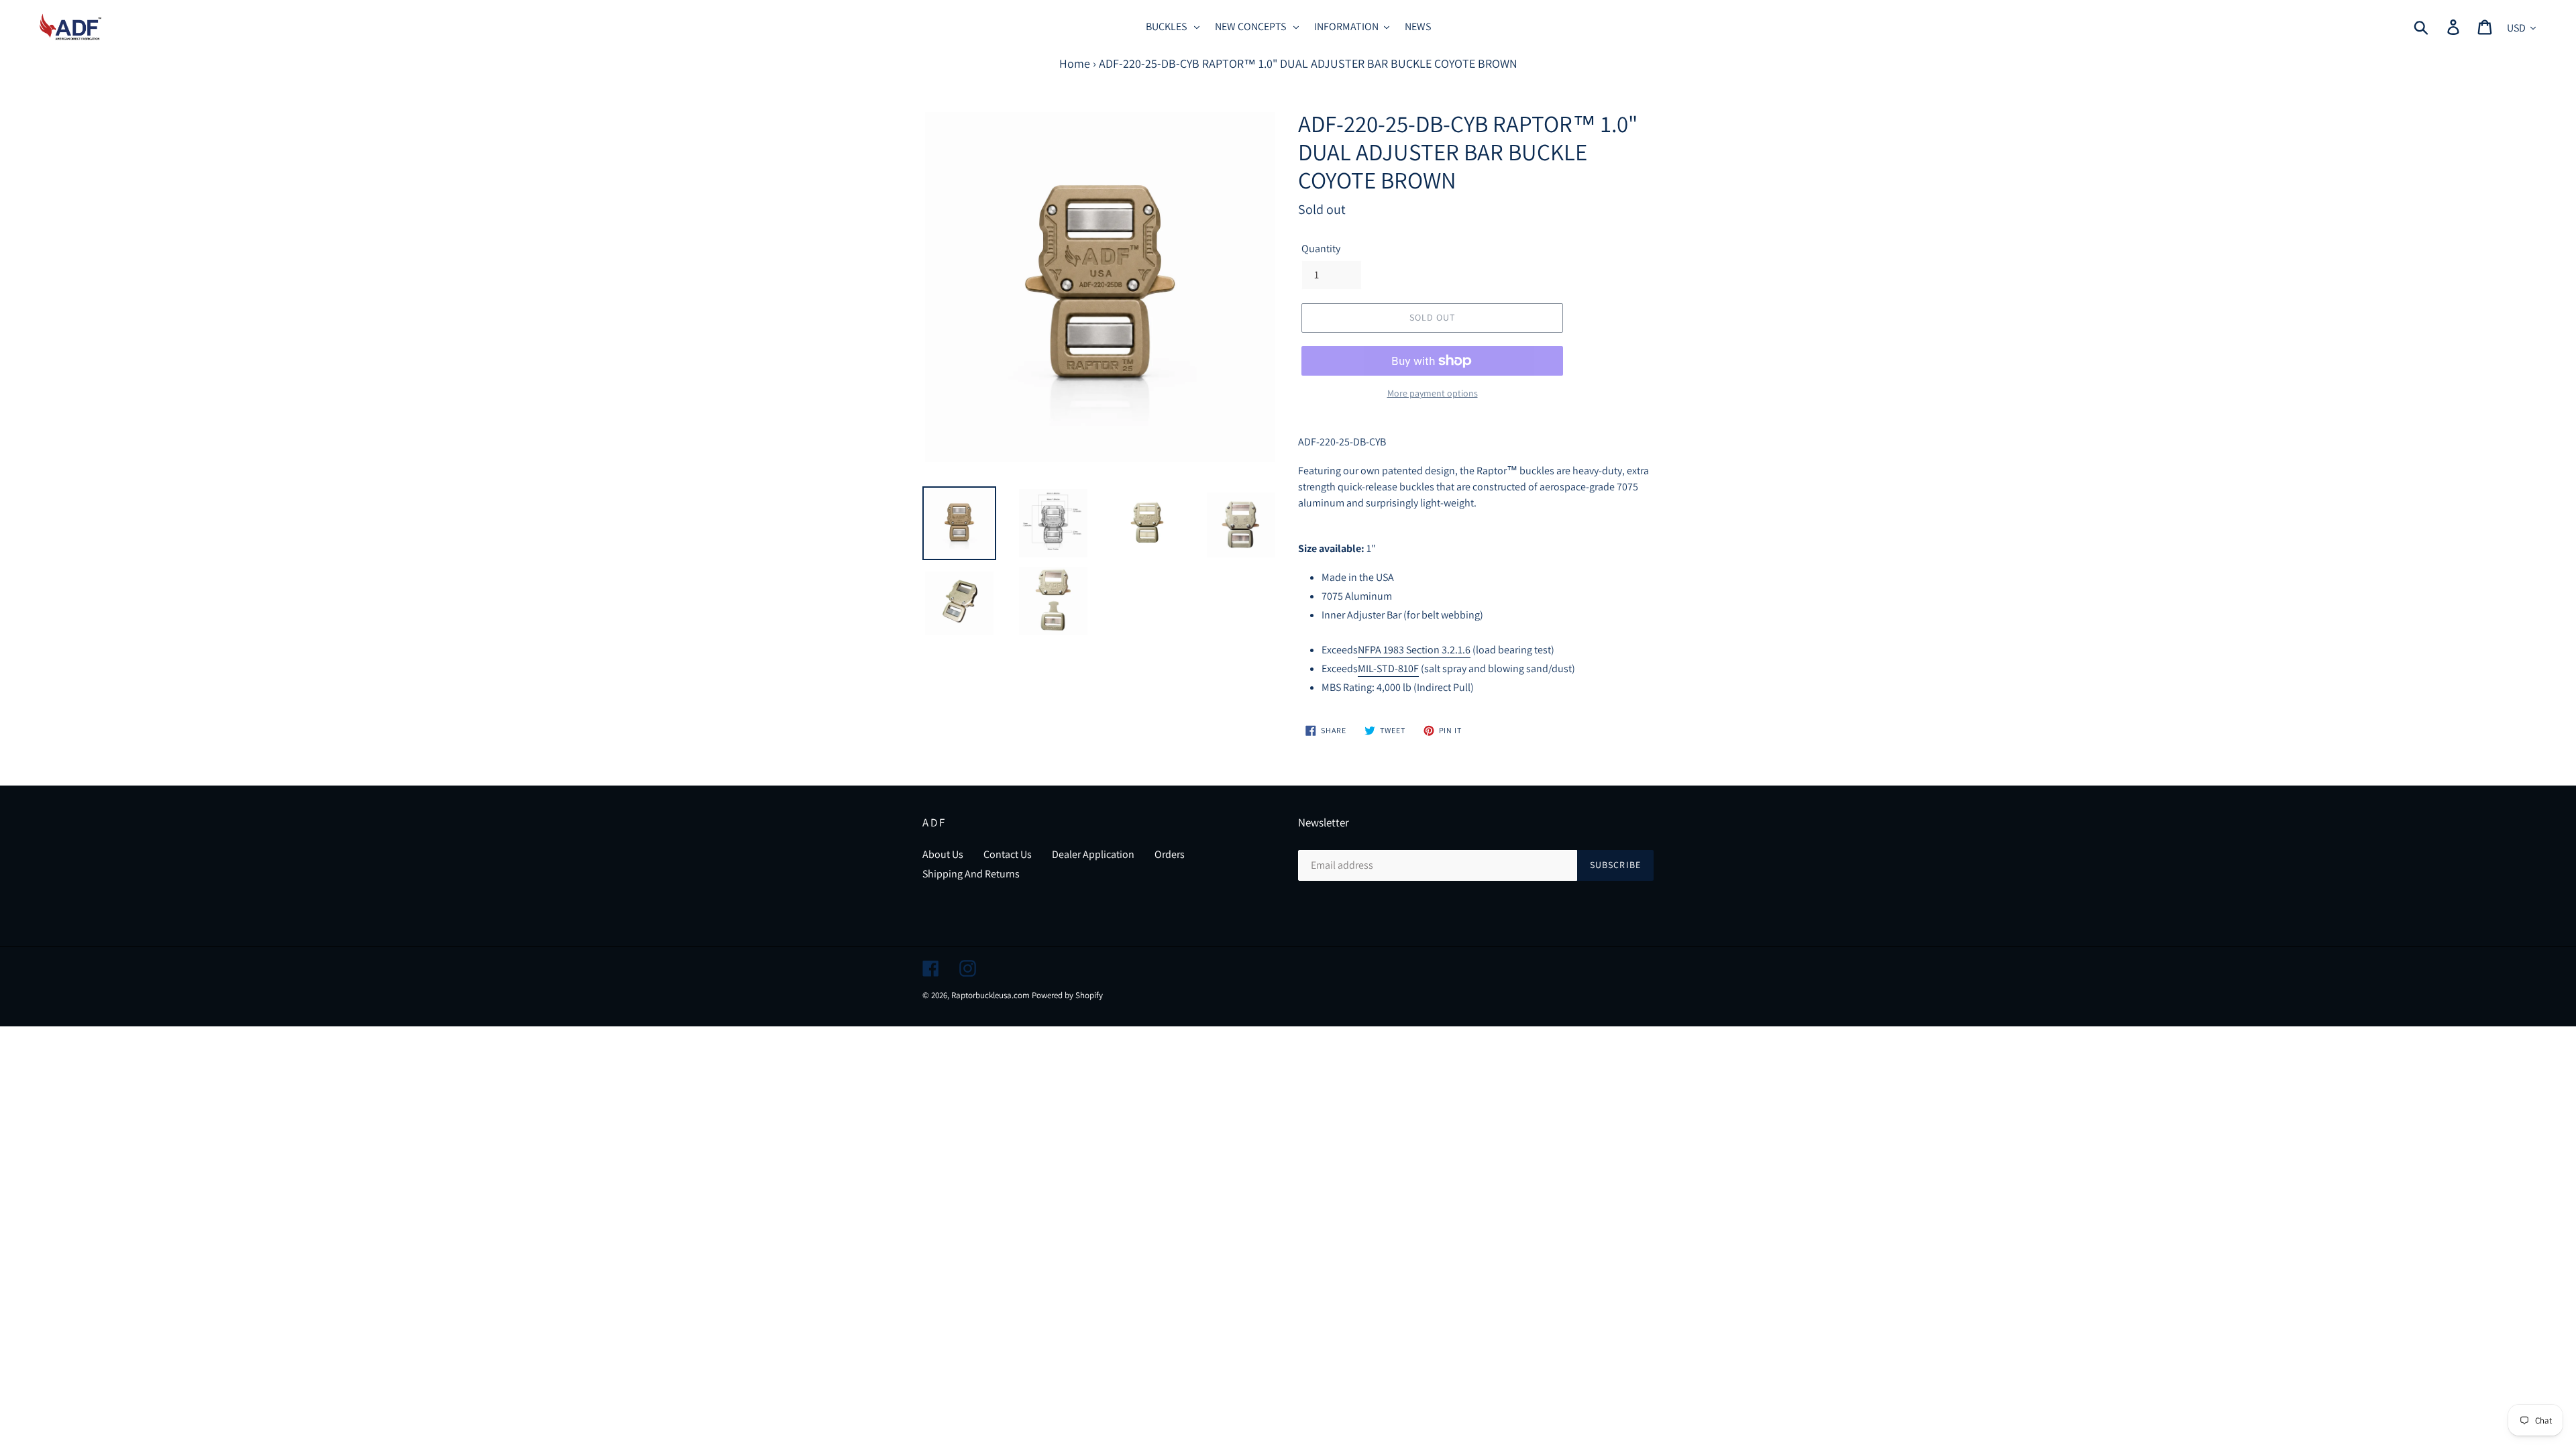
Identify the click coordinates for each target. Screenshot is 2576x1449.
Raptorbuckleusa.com (990, 995)
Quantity (1321, 249)
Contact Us (1008, 854)
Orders (1170, 854)
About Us (943, 854)
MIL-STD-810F (1388, 668)
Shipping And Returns (971, 874)
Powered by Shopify (1067, 995)
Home (1075, 63)
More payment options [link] (1433, 393)
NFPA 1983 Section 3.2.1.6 (1414, 650)
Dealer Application (1093, 854)
